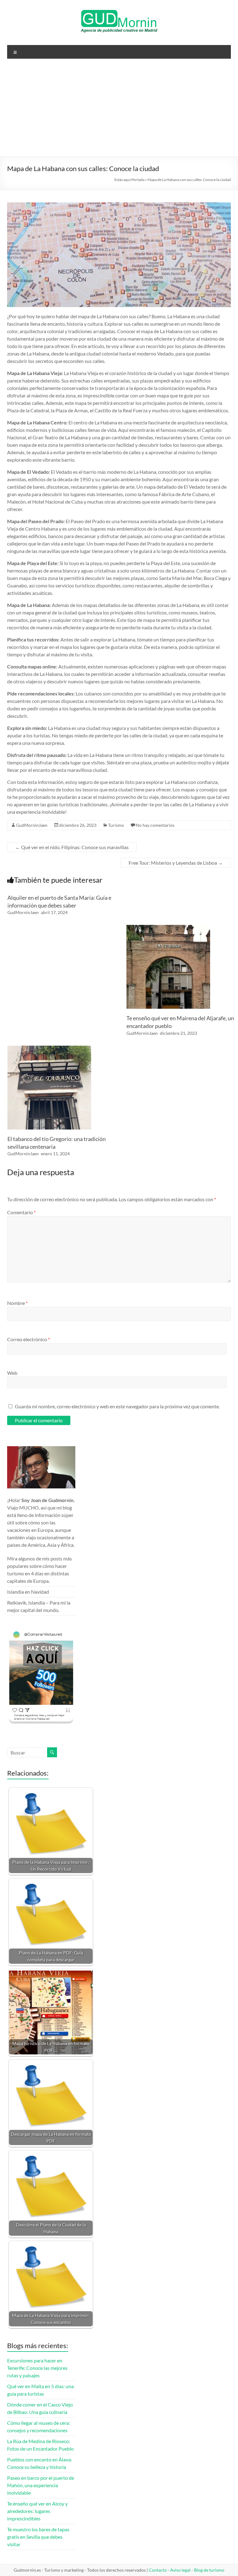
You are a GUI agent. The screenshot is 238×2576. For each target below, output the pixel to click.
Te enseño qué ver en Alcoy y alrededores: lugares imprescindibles (37, 2511)
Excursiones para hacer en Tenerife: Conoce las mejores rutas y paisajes (37, 2368)
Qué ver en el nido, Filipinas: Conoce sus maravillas (72, 847)
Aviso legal (180, 2570)
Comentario (21, 1212)
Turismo (116, 825)
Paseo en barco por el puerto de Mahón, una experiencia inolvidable (41, 2485)
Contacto (158, 2570)
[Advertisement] (119, 110)
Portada (138, 180)
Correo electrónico (29, 1339)
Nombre (17, 1303)
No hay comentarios (155, 825)
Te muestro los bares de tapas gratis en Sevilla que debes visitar (38, 2537)
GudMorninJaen (32, 825)
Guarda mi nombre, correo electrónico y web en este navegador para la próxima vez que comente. (117, 1406)
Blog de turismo (209, 2570)
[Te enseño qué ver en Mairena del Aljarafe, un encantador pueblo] (168, 928)
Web (12, 1373)
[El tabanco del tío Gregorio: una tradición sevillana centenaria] (49, 1049)
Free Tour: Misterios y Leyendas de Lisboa (176, 863)
